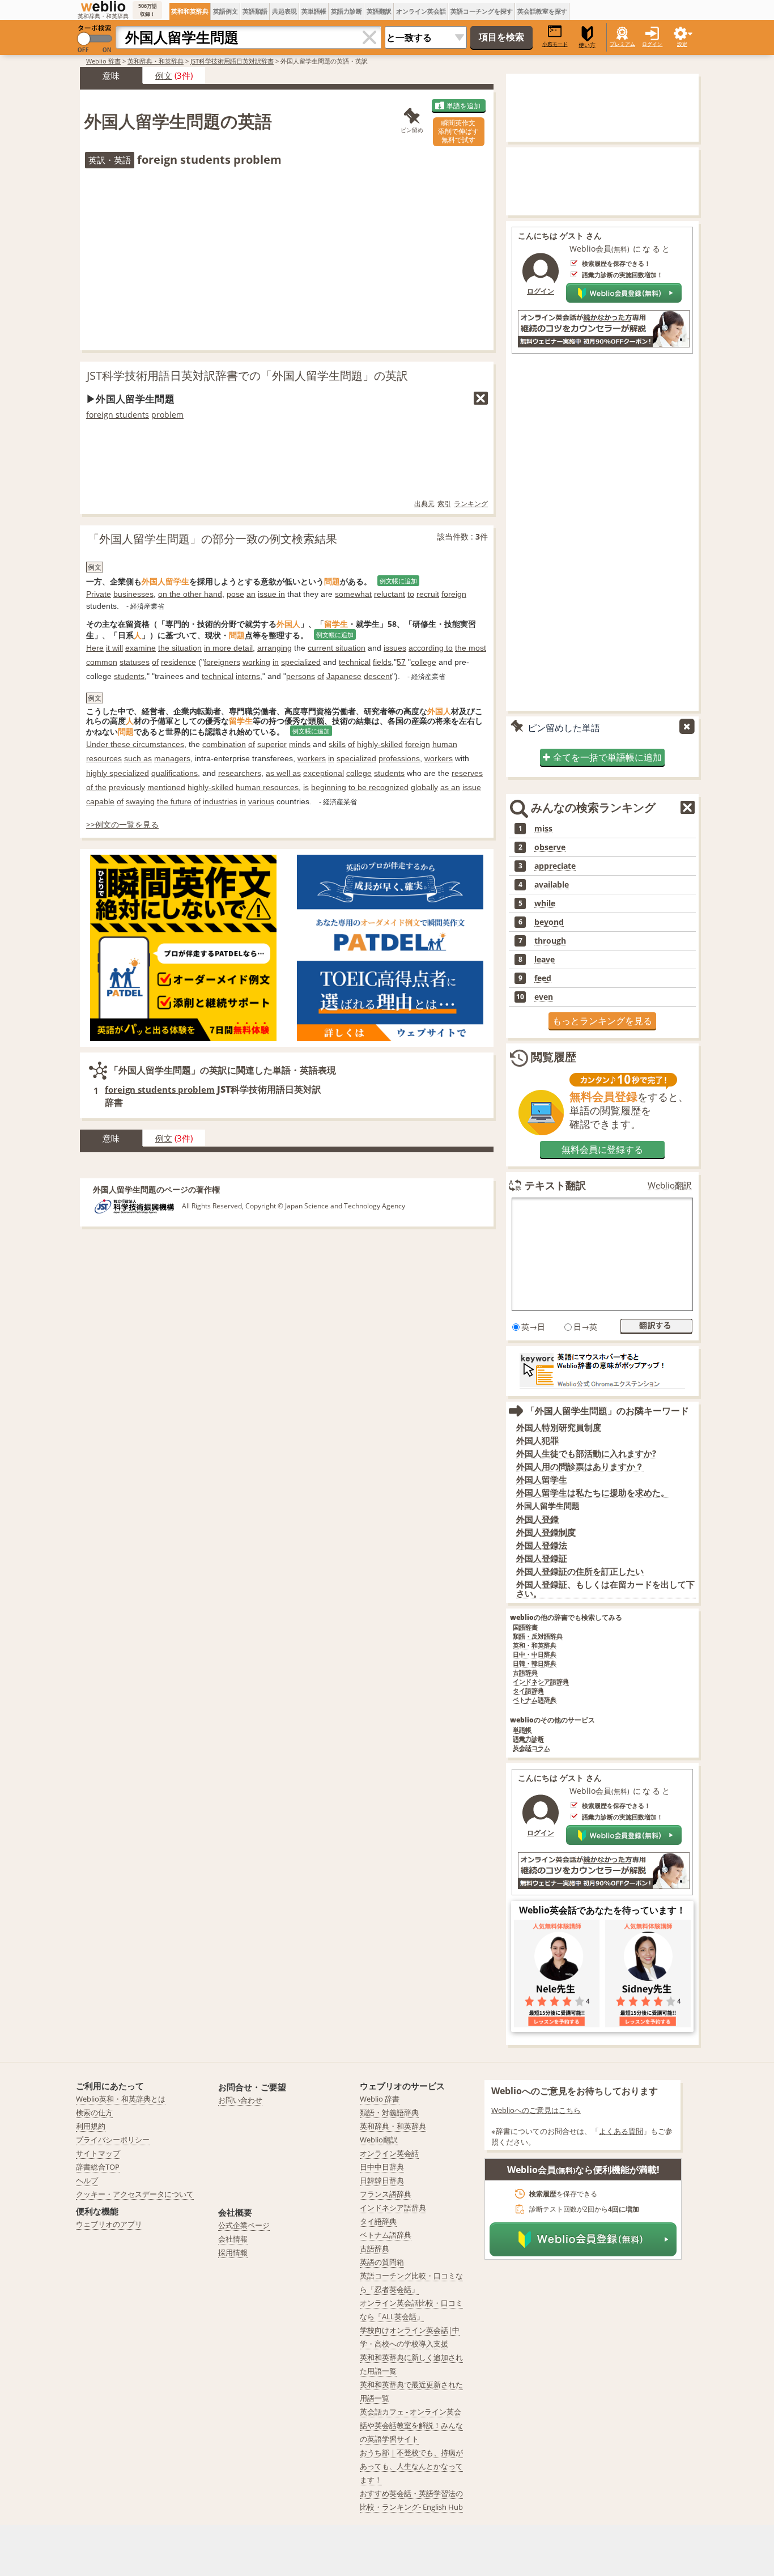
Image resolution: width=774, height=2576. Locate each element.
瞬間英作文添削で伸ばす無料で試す (458, 131)
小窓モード (555, 44)
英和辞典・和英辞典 (156, 61)
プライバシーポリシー (113, 2140)
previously (127, 787)
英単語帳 (314, 11)
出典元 (424, 504)
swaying (140, 801)
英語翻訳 (379, 11)
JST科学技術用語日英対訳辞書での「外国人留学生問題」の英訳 (247, 375)
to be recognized (379, 787)
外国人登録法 (542, 1545)
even (544, 997)
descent (378, 676)
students (129, 676)
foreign (454, 594)
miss (543, 829)
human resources (267, 787)
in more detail (228, 648)
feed (543, 978)
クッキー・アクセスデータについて (135, 2194)
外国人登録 (537, 1519)
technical (355, 662)
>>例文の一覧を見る (122, 824)
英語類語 (255, 11)
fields (382, 662)
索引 (444, 504)
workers (312, 758)
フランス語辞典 (386, 2194)
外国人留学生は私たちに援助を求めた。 (593, 1493)
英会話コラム (531, 1748)
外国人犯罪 (537, 1440)
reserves (467, 773)
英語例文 (226, 11)
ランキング (471, 504)
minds (300, 744)
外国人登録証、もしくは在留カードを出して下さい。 (605, 1589)
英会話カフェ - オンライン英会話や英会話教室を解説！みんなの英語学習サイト (411, 2425)
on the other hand (190, 594)
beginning (329, 787)
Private (99, 594)
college (424, 662)
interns (248, 676)
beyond (549, 922)
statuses (135, 662)
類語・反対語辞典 (538, 1637)
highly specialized (118, 773)
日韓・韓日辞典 (535, 1664)
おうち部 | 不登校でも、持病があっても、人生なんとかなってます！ (411, 2466)
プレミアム (622, 44)
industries (220, 801)
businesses (133, 594)
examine (141, 648)
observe (550, 847)
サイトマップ (98, 2153)
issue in (271, 594)
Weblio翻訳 (670, 1185)
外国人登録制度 (546, 1532)
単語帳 (522, 1730)
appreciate (555, 866)
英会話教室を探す (542, 11)
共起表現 (284, 11)
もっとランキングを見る (602, 1021)
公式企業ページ (244, 2225)
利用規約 (91, 2126)
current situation (337, 648)
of (155, 662)
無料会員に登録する (602, 1149)
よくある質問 (621, 2131)
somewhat (353, 594)
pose (235, 594)
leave (545, 960)
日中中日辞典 (382, 2167)
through (550, 941)
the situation (180, 648)
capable (100, 801)
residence (178, 662)
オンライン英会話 (421, 11)
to (411, 594)
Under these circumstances (135, 744)
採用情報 (233, 2252)
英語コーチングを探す (482, 11)
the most (471, 648)
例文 (164, 75)
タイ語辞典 (528, 1691)
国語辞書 (525, 1627)
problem (167, 415)
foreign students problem (160, 1089)
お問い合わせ (240, 2100)
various (261, 801)
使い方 (587, 45)
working (256, 662)
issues (395, 648)
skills (337, 744)
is (306, 787)
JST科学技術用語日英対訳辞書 (232, 61)
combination (224, 744)
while (545, 903)
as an (450, 787)
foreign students (118, 415)
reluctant (390, 594)
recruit (428, 594)
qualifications (175, 773)
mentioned (166, 787)
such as (138, 758)
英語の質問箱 (382, 2262)
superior (272, 744)
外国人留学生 (542, 1480)
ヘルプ (87, 2180)
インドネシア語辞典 (541, 1682)
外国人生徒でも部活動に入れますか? (586, 1453)
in (276, 662)
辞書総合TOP (98, 2167)
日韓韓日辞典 (382, 2180)
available (552, 885)
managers (172, 758)
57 (401, 662)
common (102, 662)
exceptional (324, 773)
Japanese (344, 676)
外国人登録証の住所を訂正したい (580, 1571)
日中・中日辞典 (535, 1655)
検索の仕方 (94, 2112)
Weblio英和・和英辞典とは (121, 2099)
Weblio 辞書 (103, 61)
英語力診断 (346, 11)
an (251, 594)
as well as (283, 773)
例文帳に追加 (398, 581)
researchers (240, 773)
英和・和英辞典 (535, 1646)
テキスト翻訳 (555, 1185)
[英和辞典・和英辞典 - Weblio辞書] (103, 6)
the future (174, 801)
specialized (301, 662)
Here (95, 648)
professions (399, 758)
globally (424, 787)
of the (96, 787)
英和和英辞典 (190, 11)
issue (472, 787)
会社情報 (233, 2239)
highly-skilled (380, 744)
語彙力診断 (528, 1739)
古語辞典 (525, 1673)
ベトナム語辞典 (535, 1700)
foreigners (222, 662)
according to (431, 648)
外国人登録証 (542, 1558)
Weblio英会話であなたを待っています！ (602, 1910)
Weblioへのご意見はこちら (536, 2110)
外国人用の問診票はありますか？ (580, 1467)
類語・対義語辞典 (389, 2112)
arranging (275, 648)
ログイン (652, 44)
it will (114, 648)
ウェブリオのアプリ (109, 2224)
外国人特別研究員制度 (559, 1427)
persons (301, 676)
